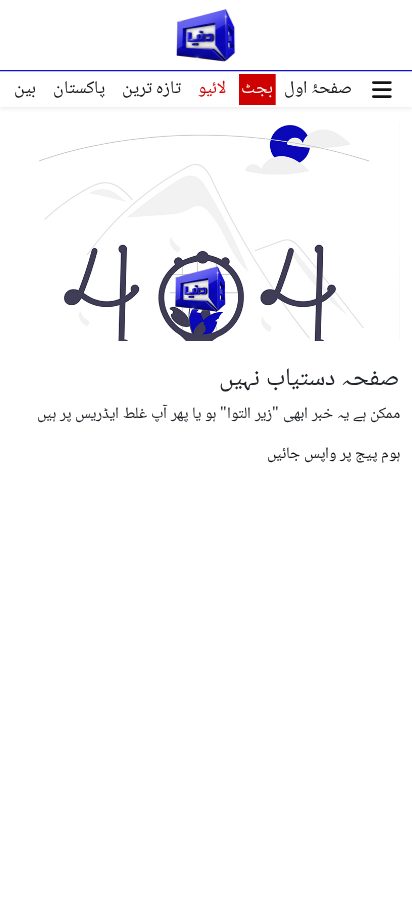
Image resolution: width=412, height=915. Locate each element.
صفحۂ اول (318, 89)
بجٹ (257, 89)
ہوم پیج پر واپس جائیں (333, 454)
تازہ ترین (151, 89)
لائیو (212, 89)
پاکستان (79, 89)
